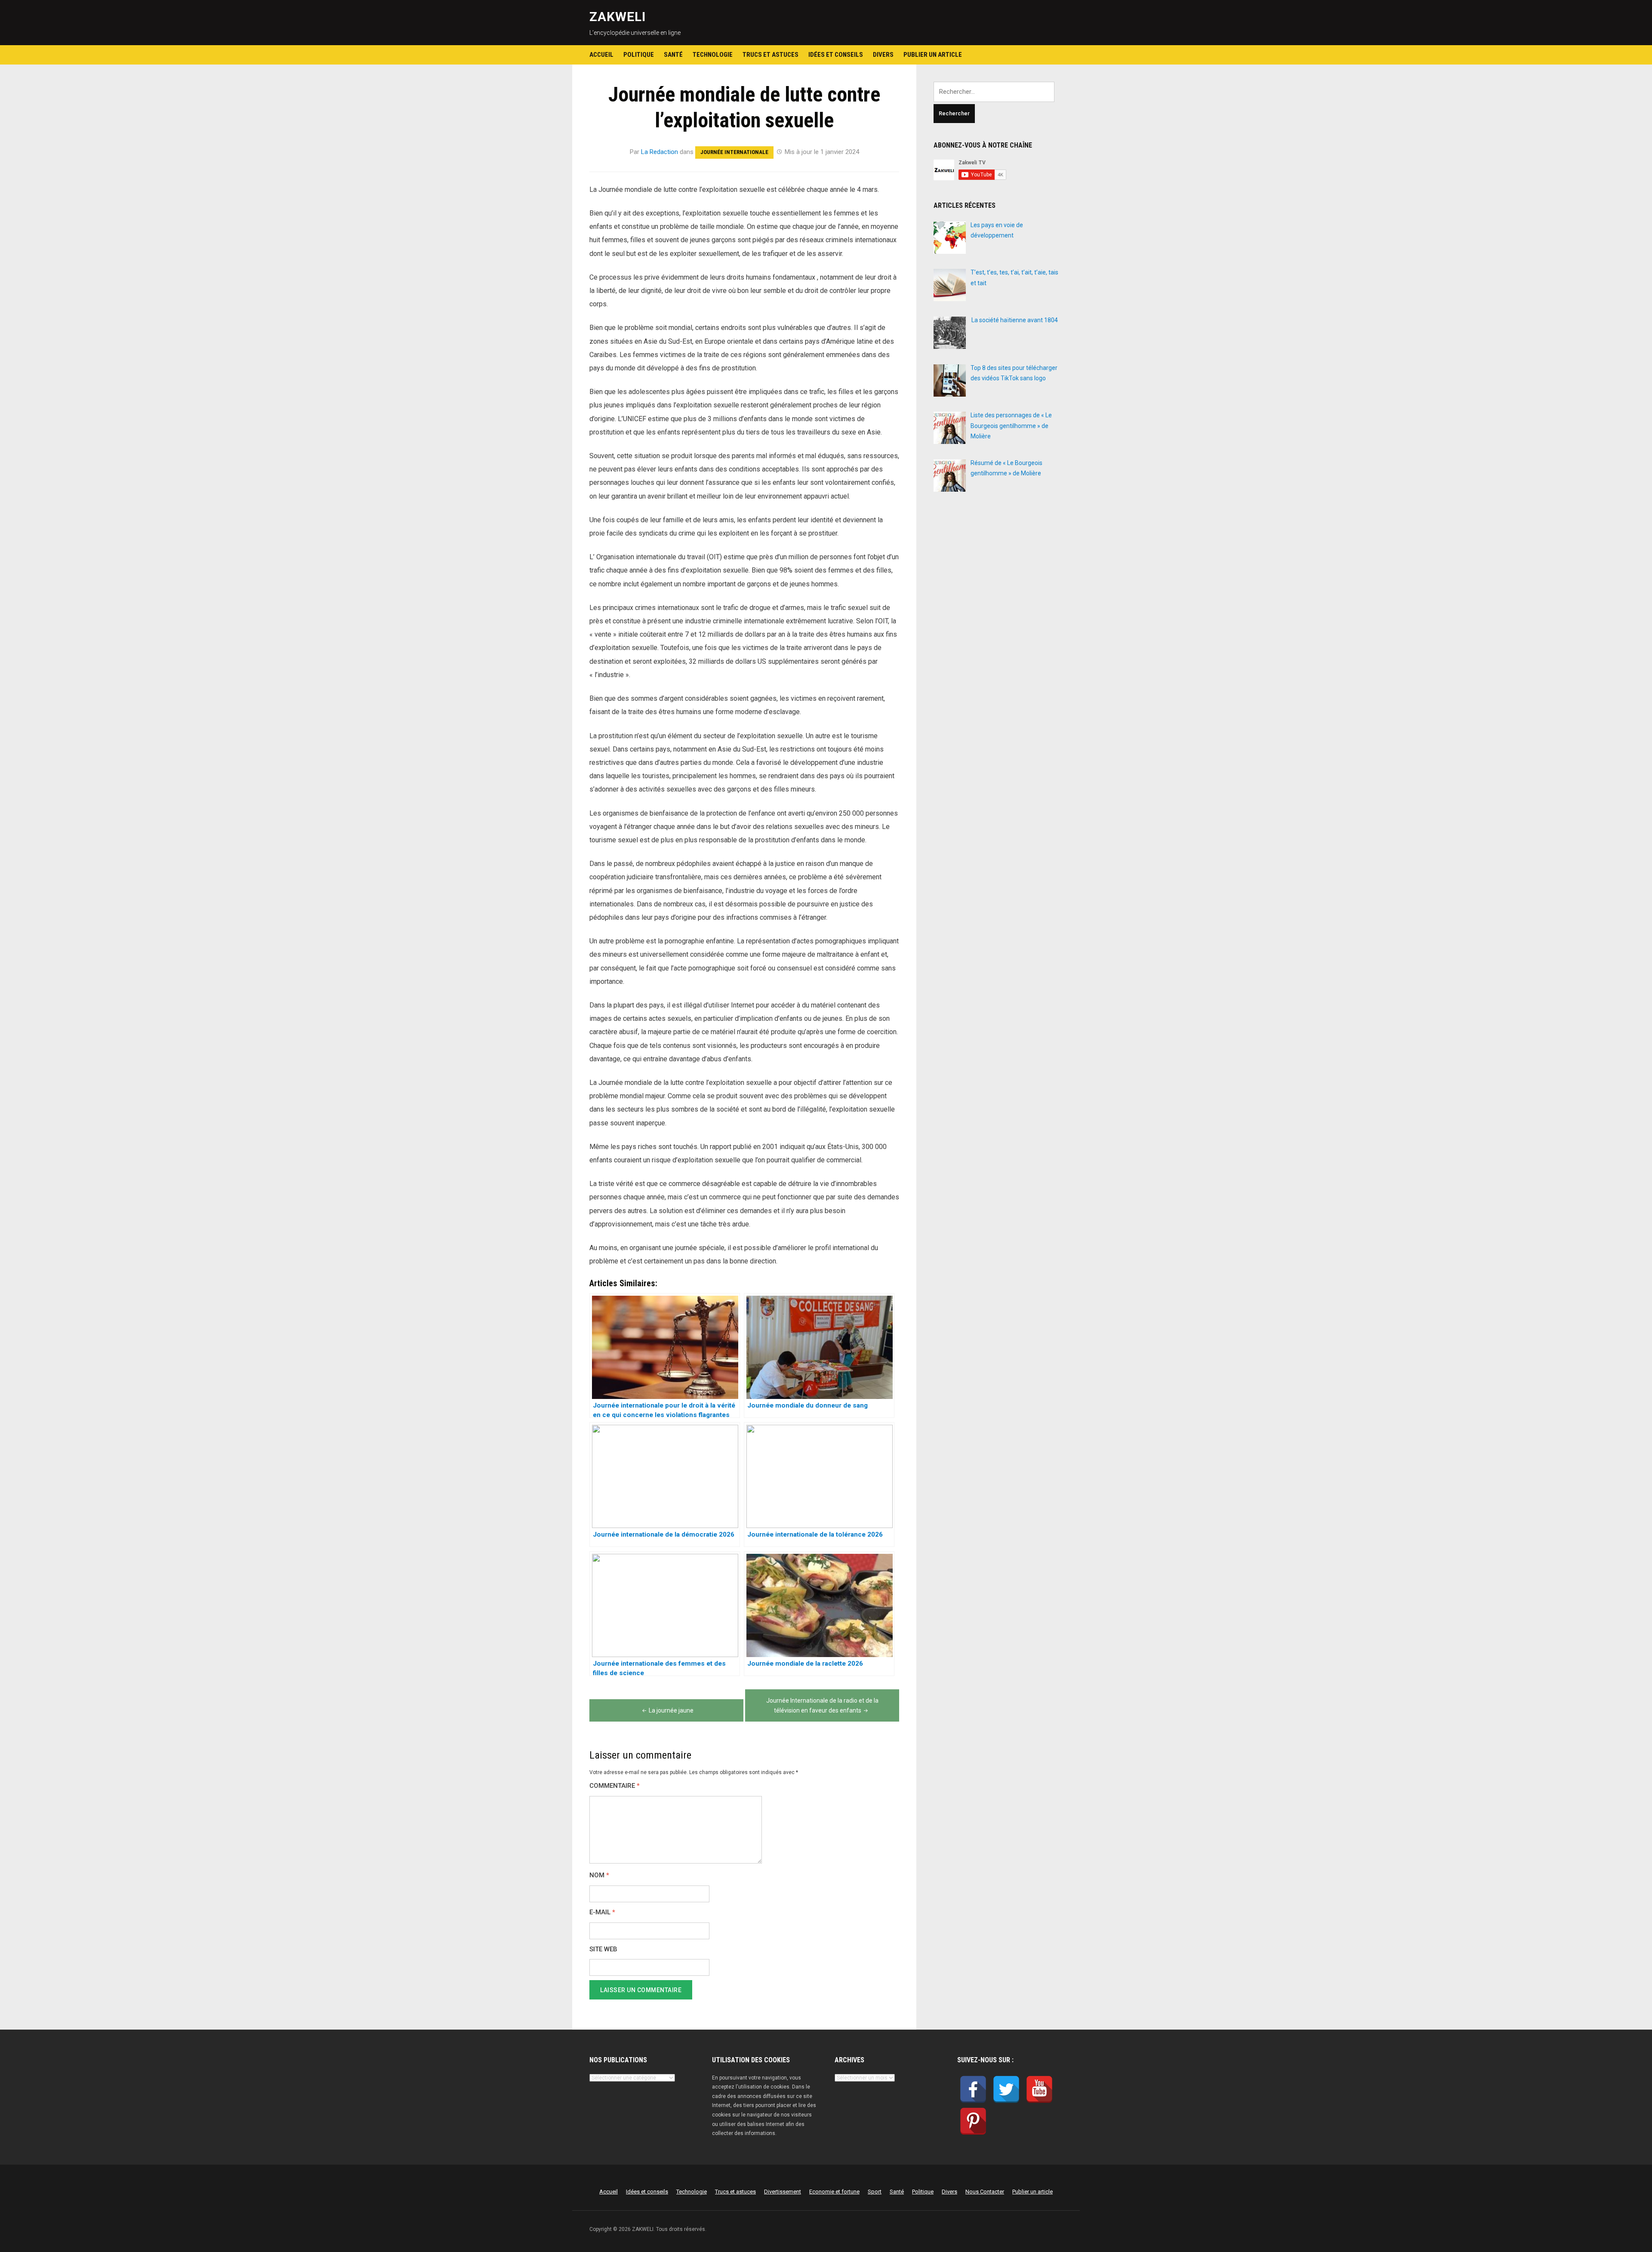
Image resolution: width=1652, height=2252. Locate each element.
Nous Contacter (985, 2192)
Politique (639, 55)
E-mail (602, 1912)
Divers (883, 55)
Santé (673, 55)
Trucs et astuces (771, 55)
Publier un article (933, 55)
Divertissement (783, 2192)
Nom (599, 1875)
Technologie (713, 55)
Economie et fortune (834, 2192)
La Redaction (660, 152)
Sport (875, 2192)
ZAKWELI (618, 17)
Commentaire (615, 1786)
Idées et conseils (836, 55)
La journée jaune (671, 1710)
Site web (603, 1949)
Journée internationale (734, 152)
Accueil (601, 55)
